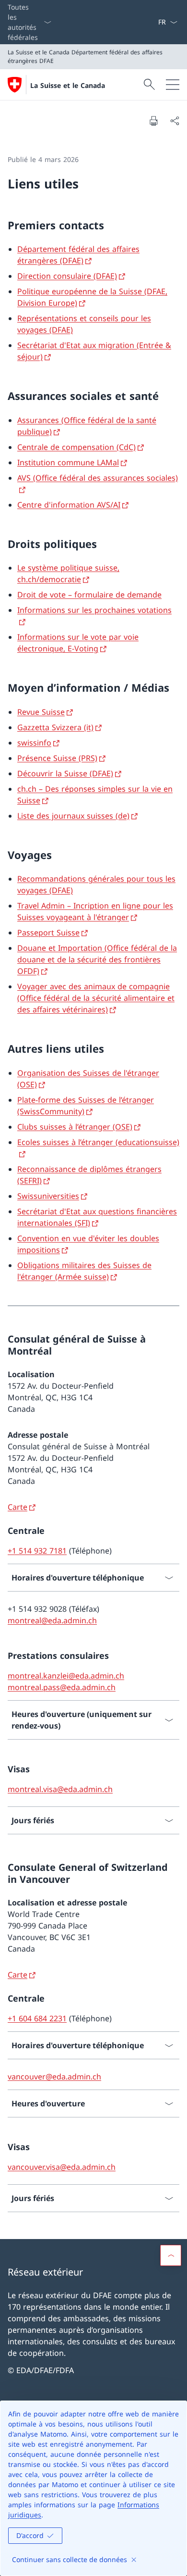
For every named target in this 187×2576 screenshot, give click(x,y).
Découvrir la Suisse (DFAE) (65, 773)
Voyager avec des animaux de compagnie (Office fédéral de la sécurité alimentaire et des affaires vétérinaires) (96, 998)
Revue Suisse (41, 712)
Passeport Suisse (48, 933)
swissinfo (34, 743)
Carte (18, 1507)
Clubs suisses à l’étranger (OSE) (75, 1127)
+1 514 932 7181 (37, 1551)
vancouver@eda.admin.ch (54, 2077)
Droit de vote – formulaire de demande (89, 595)
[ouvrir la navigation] (173, 85)
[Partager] (175, 121)
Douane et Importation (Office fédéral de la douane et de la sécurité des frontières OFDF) (97, 959)
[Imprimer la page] (153, 121)
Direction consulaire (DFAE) (67, 276)
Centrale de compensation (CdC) (76, 447)
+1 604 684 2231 (37, 2018)
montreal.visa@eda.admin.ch (60, 1789)
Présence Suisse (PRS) (57, 758)
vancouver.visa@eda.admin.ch (62, 2167)
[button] (171, 2255)
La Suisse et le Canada (68, 85)
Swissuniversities (48, 1196)
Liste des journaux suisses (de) (73, 816)
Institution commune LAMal (68, 462)
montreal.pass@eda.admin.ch (62, 1687)
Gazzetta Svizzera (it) (55, 727)
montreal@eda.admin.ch (52, 1620)
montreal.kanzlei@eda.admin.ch (66, 1676)
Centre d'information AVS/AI (69, 505)
